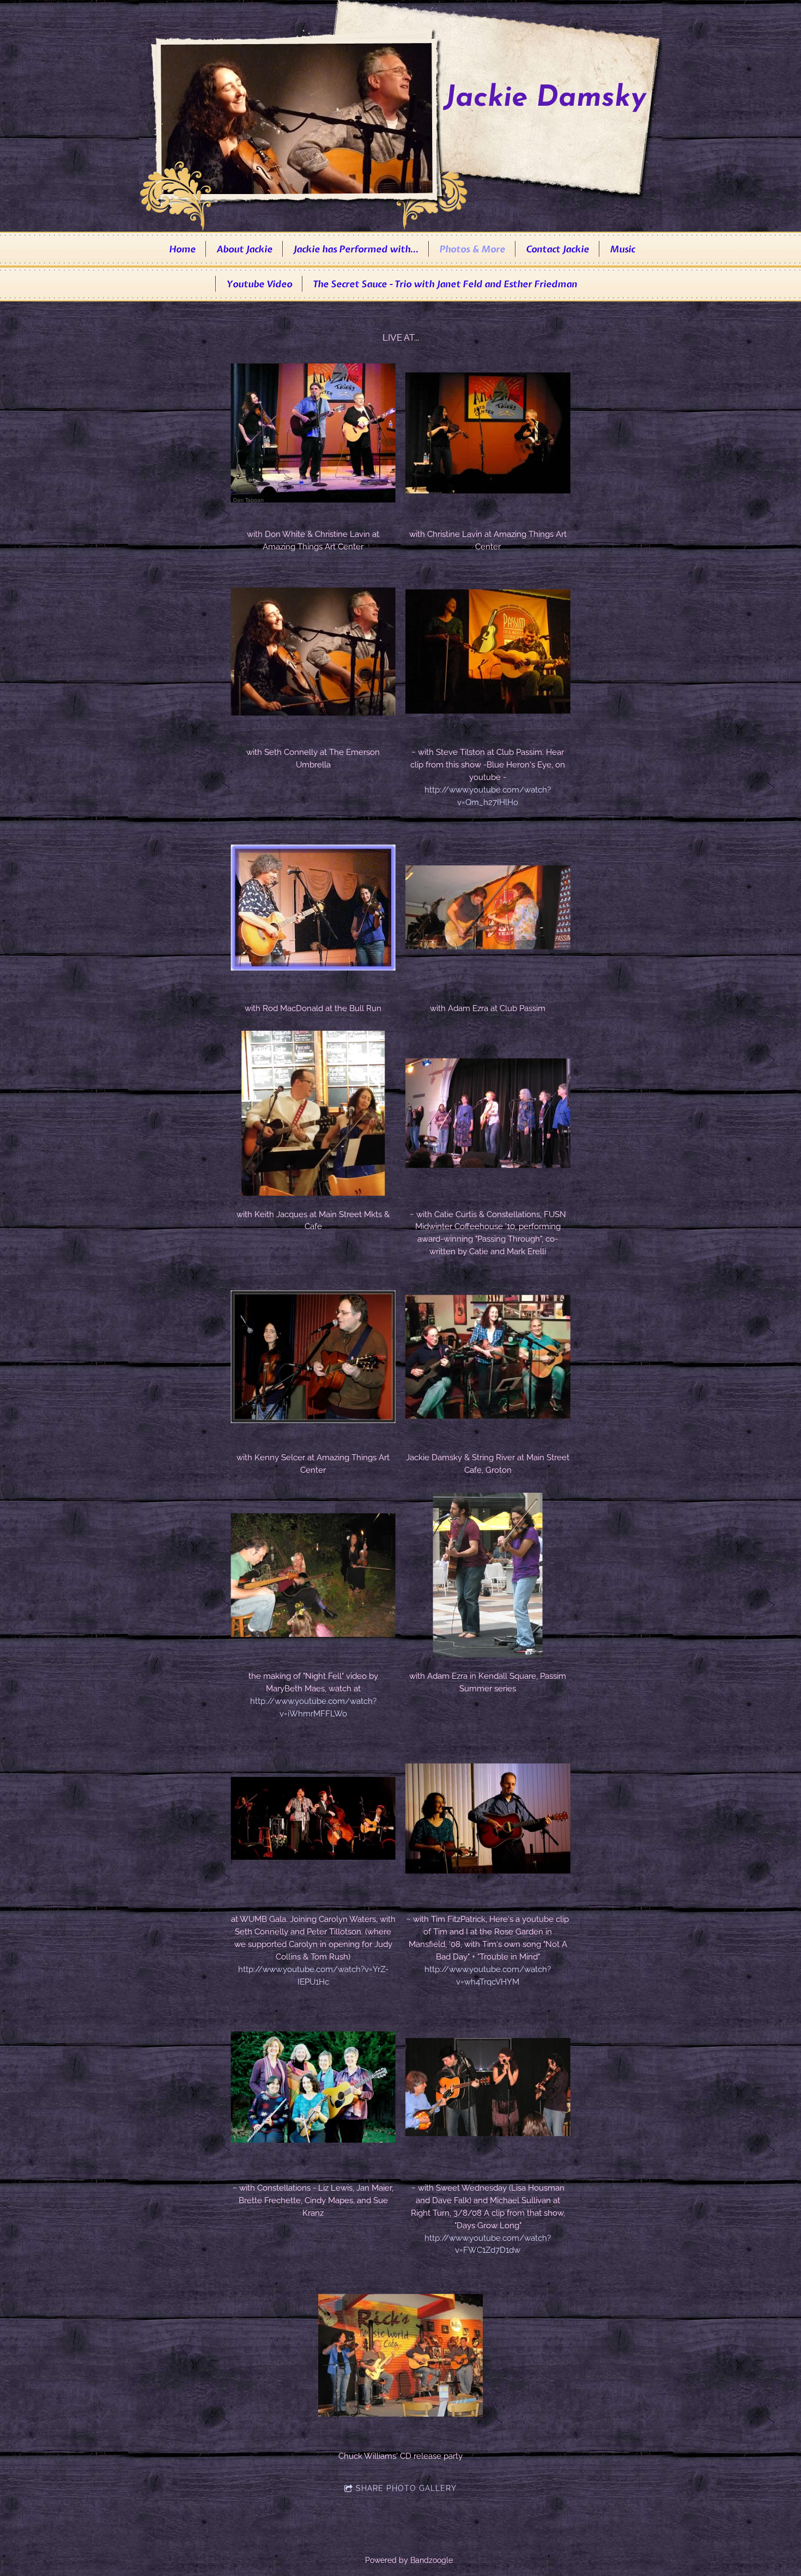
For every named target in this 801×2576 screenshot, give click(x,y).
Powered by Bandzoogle (409, 2560)
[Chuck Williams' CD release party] (401, 2356)
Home (182, 249)
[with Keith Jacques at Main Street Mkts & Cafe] (313, 1113)
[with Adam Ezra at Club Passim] (488, 907)
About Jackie (244, 249)
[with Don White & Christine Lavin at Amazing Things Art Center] (313, 433)
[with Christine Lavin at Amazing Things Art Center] (488, 433)
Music (622, 249)
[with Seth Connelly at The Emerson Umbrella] (313, 652)
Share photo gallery (406, 2488)
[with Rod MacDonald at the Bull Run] (313, 907)
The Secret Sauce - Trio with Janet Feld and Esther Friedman (445, 284)
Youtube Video (259, 284)
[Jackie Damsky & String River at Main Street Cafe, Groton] (488, 1357)
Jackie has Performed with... (356, 249)
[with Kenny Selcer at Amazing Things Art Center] (313, 1357)
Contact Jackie (557, 249)
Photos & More (472, 249)
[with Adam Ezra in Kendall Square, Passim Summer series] (488, 1575)
